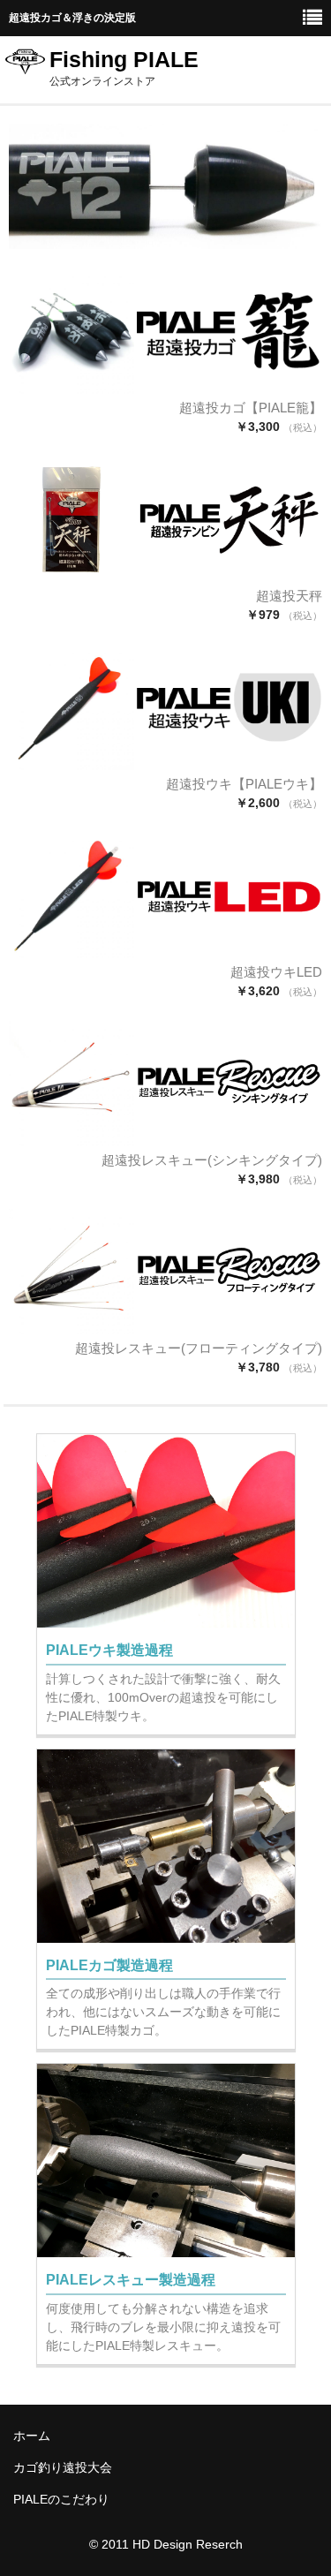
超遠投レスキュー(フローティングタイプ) (199, 1348)
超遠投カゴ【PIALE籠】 (251, 408)
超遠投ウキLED (276, 972)
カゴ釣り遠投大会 (63, 2467)
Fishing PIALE (124, 59)
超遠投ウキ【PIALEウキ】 (244, 784)
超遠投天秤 (289, 596)
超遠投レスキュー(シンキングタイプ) (212, 1160)
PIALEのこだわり (61, 2499)
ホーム (32, 2436)
